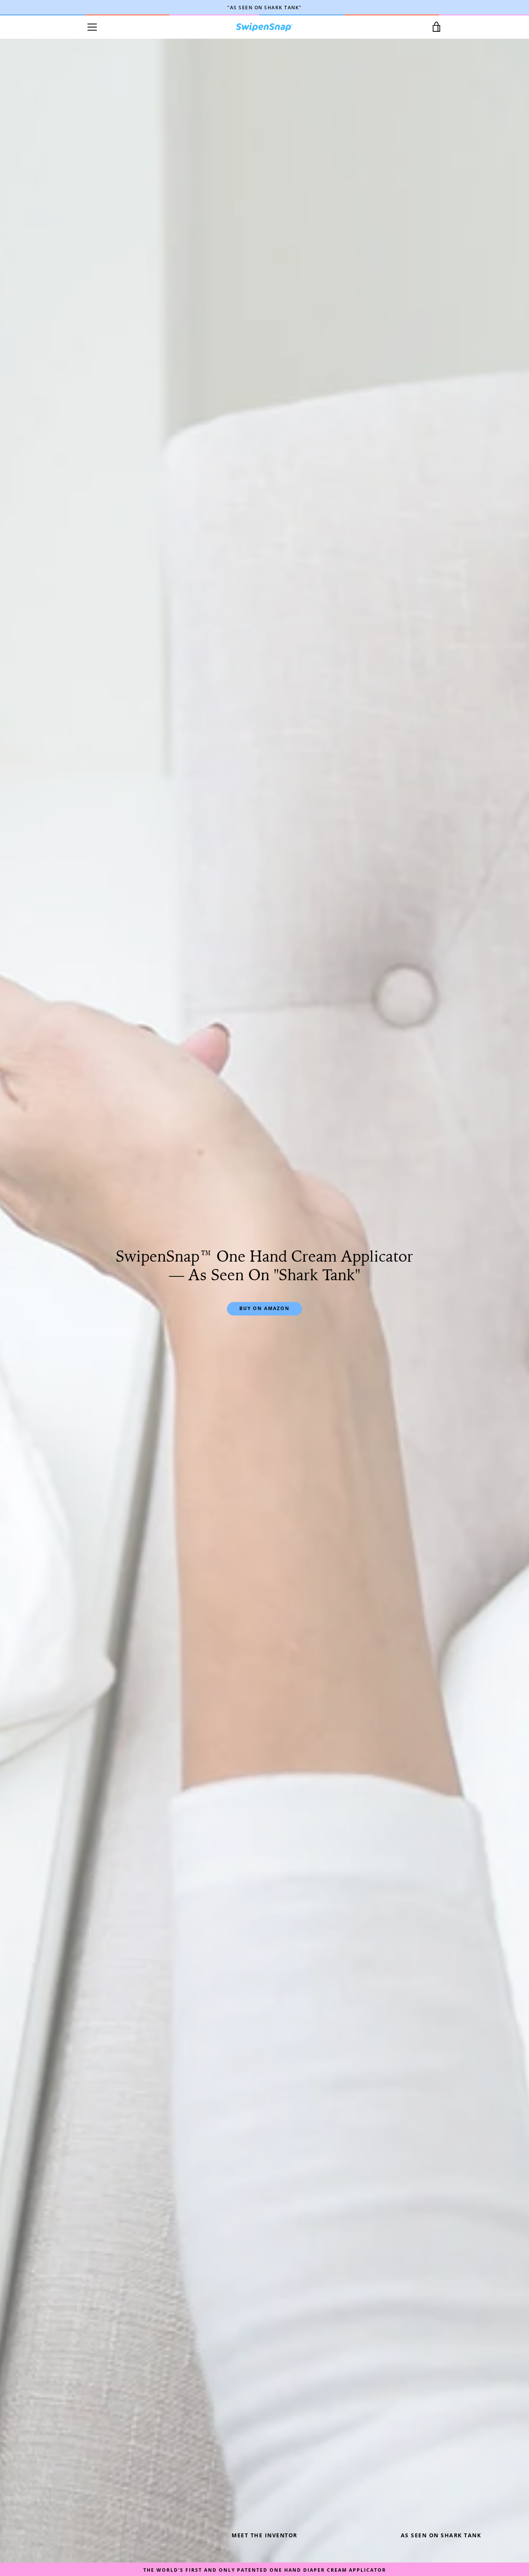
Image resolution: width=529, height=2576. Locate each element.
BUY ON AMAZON (264, 1308)
